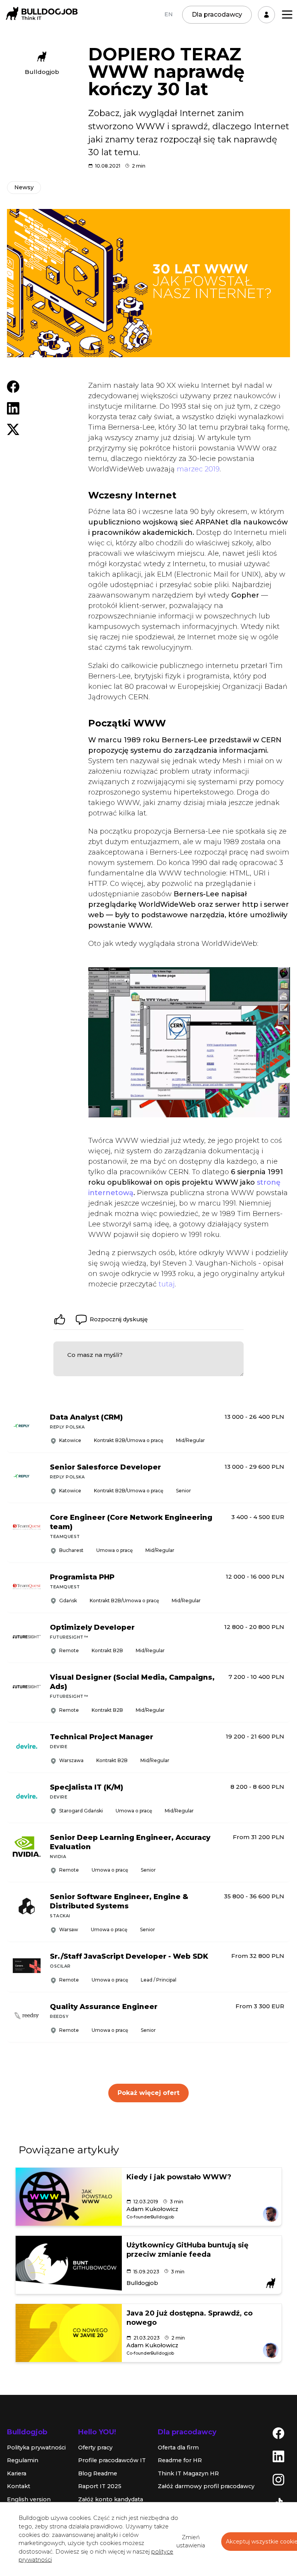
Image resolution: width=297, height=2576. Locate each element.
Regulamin (23, 2460)
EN (169, 14)
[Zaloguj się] (266, 15)
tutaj (167, 1284)
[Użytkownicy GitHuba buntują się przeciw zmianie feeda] (69, 2265)
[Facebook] (278, 2432)
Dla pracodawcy (217, 15)
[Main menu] (287, 15)
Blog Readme (98, 2473)
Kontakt (19, 2486)
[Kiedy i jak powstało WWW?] (69, 2197)
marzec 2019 (198, 469)
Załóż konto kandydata (111, 2499)
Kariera (17, 2473)
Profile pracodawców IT (112, 2460)
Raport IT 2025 (100, 2486)
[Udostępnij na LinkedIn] (13, 408)
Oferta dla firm (178, 2448)
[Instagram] (278, 2479)
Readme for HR (180, 2460)
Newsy (24, 187)
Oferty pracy (95, 2448)
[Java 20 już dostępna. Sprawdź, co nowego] (69, 2333)
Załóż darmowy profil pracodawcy (206, 2486)
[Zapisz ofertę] (278, 1438)
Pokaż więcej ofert (148, 2093)
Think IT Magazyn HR (188, 2473)
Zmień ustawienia (191, 2542)
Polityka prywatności (36, 2448)
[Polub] (60, 1319)
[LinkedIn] (278, 2456)
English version (29, 2499)
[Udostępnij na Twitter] (13, 429)
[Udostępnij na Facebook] (13, 386)
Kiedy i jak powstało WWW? (179, 2177)
